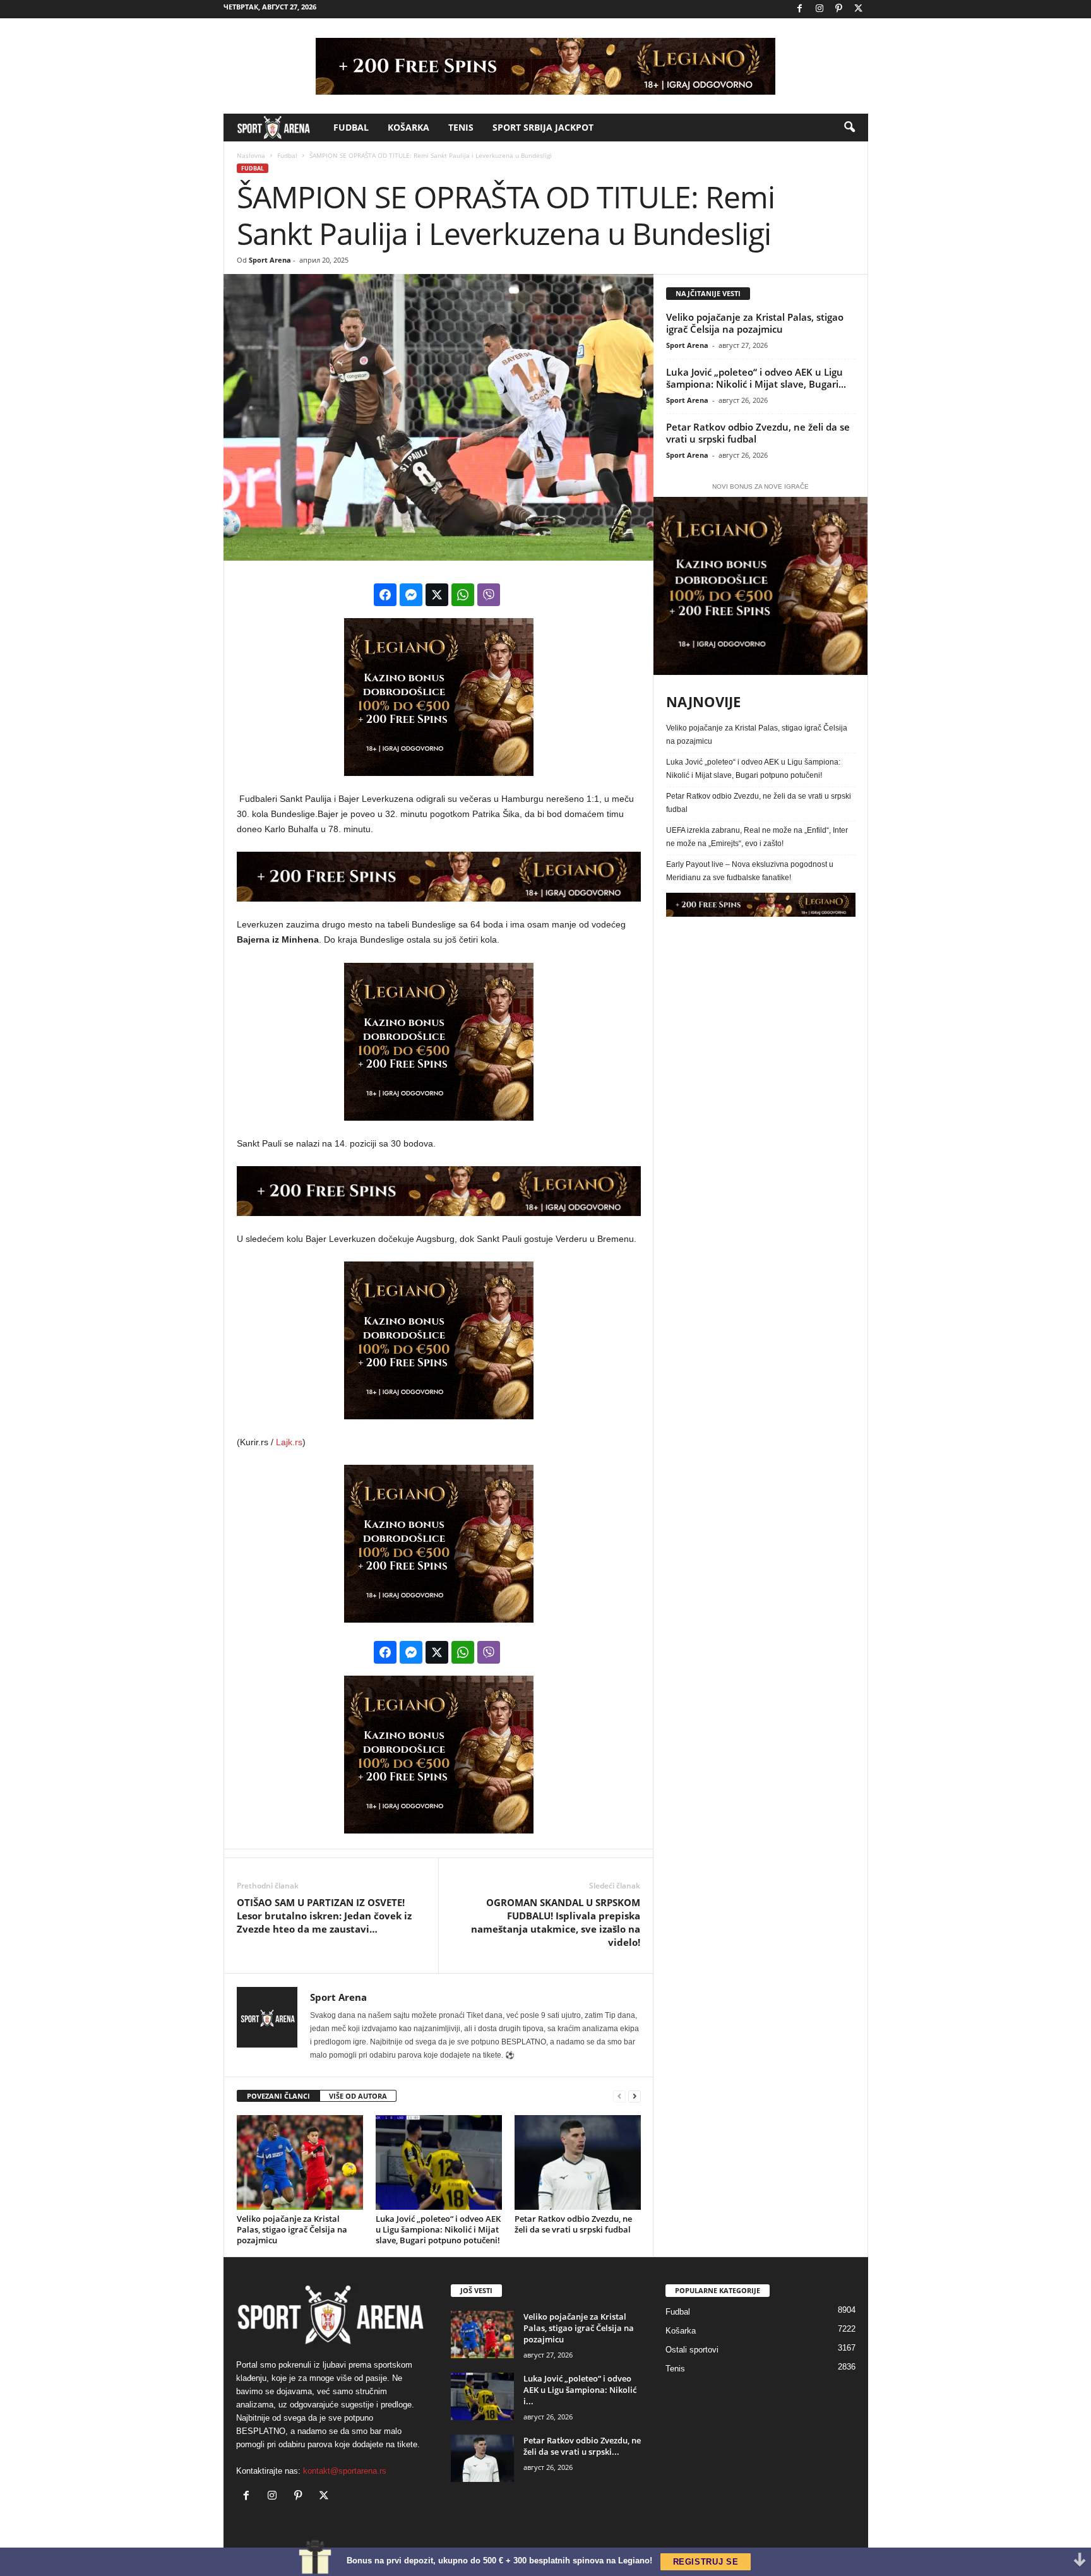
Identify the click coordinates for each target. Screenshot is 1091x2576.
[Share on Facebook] (385, 595)
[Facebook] (800, 9)
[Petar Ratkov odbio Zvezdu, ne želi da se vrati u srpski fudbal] (578, 2162)
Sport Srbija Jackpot (543, 127)
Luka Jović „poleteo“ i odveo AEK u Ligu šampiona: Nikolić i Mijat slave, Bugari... (756, 378)
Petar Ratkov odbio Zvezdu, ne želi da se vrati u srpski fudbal (573, 2224)
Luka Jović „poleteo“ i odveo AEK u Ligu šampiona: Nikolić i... (580, 2390)
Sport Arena (270, 260)
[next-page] (635, 2096)
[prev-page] (619, 2096)
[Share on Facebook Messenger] (411, 595)
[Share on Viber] (489, 595)
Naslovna (251, 155)
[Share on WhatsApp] (463, 595)
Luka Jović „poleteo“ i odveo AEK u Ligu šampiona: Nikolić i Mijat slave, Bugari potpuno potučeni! (438, 2229)
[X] (859, 9)
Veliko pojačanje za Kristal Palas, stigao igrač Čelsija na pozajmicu (292, 2229)
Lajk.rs (289, 1442)
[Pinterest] (839, 9)
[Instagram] (820, 9)
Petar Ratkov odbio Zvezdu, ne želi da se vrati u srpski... (582, 2446)
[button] (849, 128)
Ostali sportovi (692, 2350)
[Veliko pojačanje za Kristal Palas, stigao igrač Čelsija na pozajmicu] (300, 2162)
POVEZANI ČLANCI (278, 2096)
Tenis (461, 127)
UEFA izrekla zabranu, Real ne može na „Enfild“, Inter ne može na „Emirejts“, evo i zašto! (757, 837)
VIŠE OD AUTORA (358, 2096)
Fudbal (351, 127)
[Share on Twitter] (437, 595)
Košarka (408, 127)
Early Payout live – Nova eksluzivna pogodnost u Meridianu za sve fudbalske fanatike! (750, 871)
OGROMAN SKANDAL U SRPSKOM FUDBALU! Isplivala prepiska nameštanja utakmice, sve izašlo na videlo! (556, 1922)
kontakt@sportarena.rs (345, 2471)
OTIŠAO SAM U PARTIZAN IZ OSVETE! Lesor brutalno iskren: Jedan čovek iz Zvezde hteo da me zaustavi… (324, 1916)
